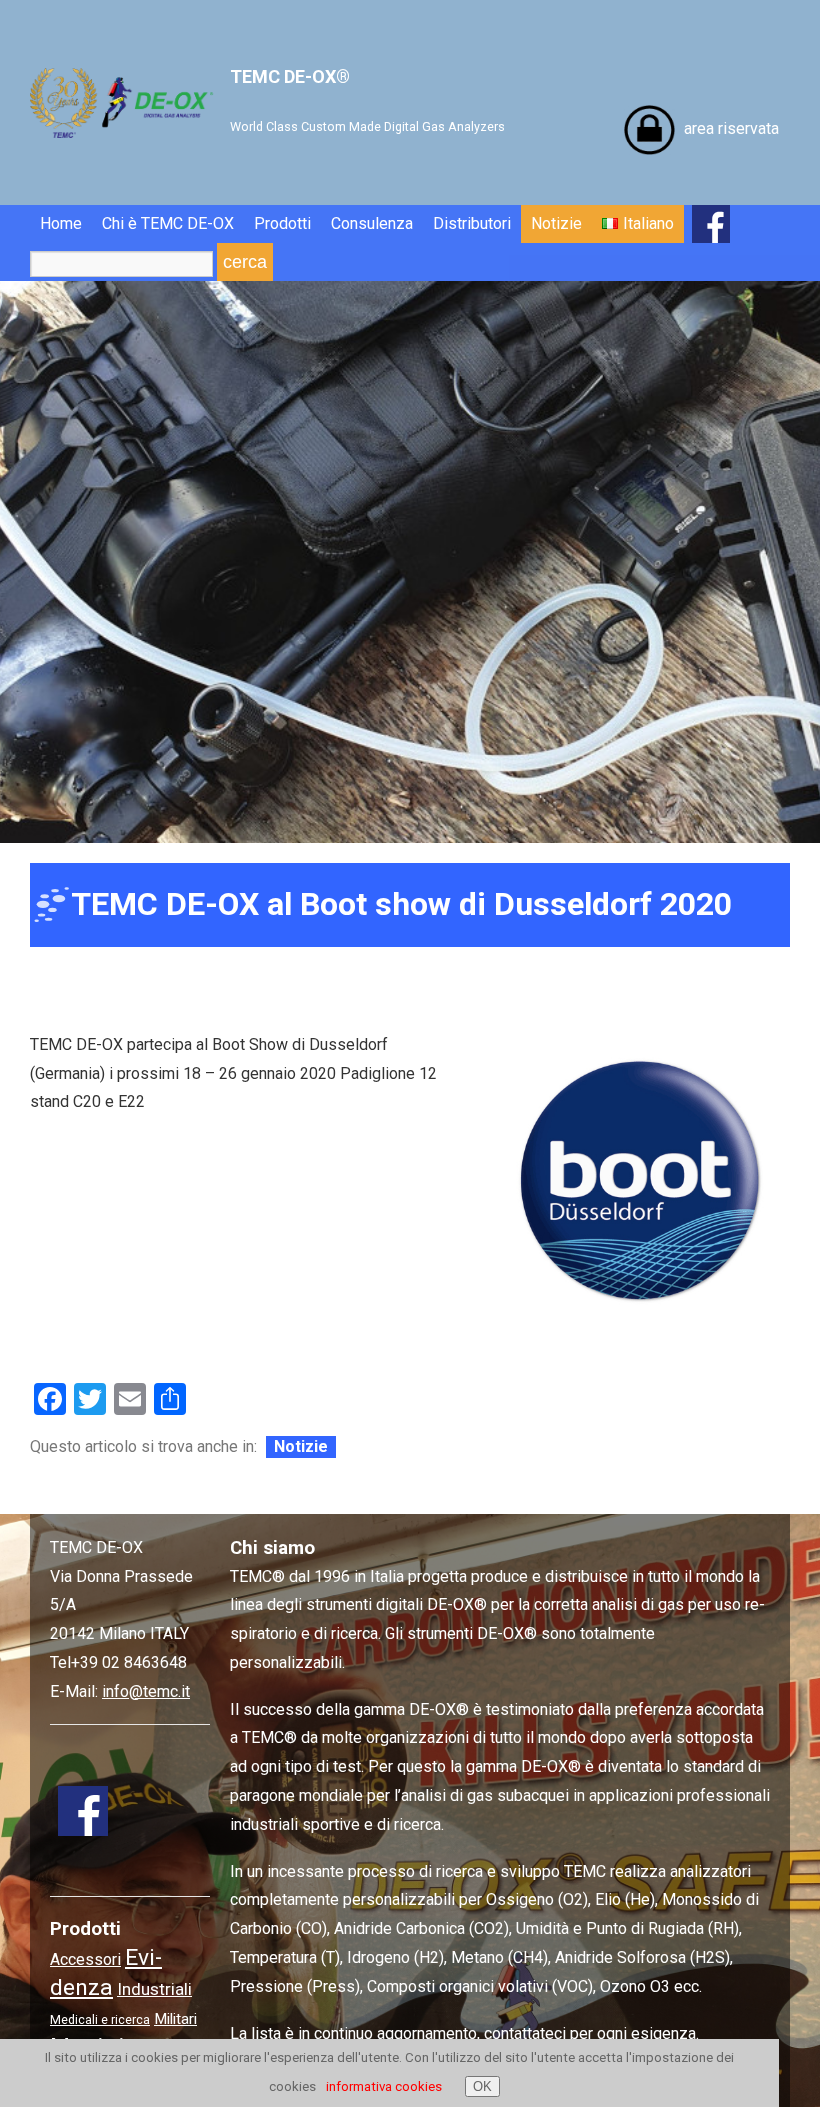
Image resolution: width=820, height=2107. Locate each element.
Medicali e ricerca (100, 2019)
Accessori (85, 1959)
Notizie (556, 223)
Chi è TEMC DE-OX (168, 223)
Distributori (472, 223)
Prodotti (282, 223)
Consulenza (372, 223)
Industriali (154, 1989)
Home (61, 223)
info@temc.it (146, 1691)
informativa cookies (384, 2086)
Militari (175, 2019)
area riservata (731, 128)
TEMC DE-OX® (367, 100)
